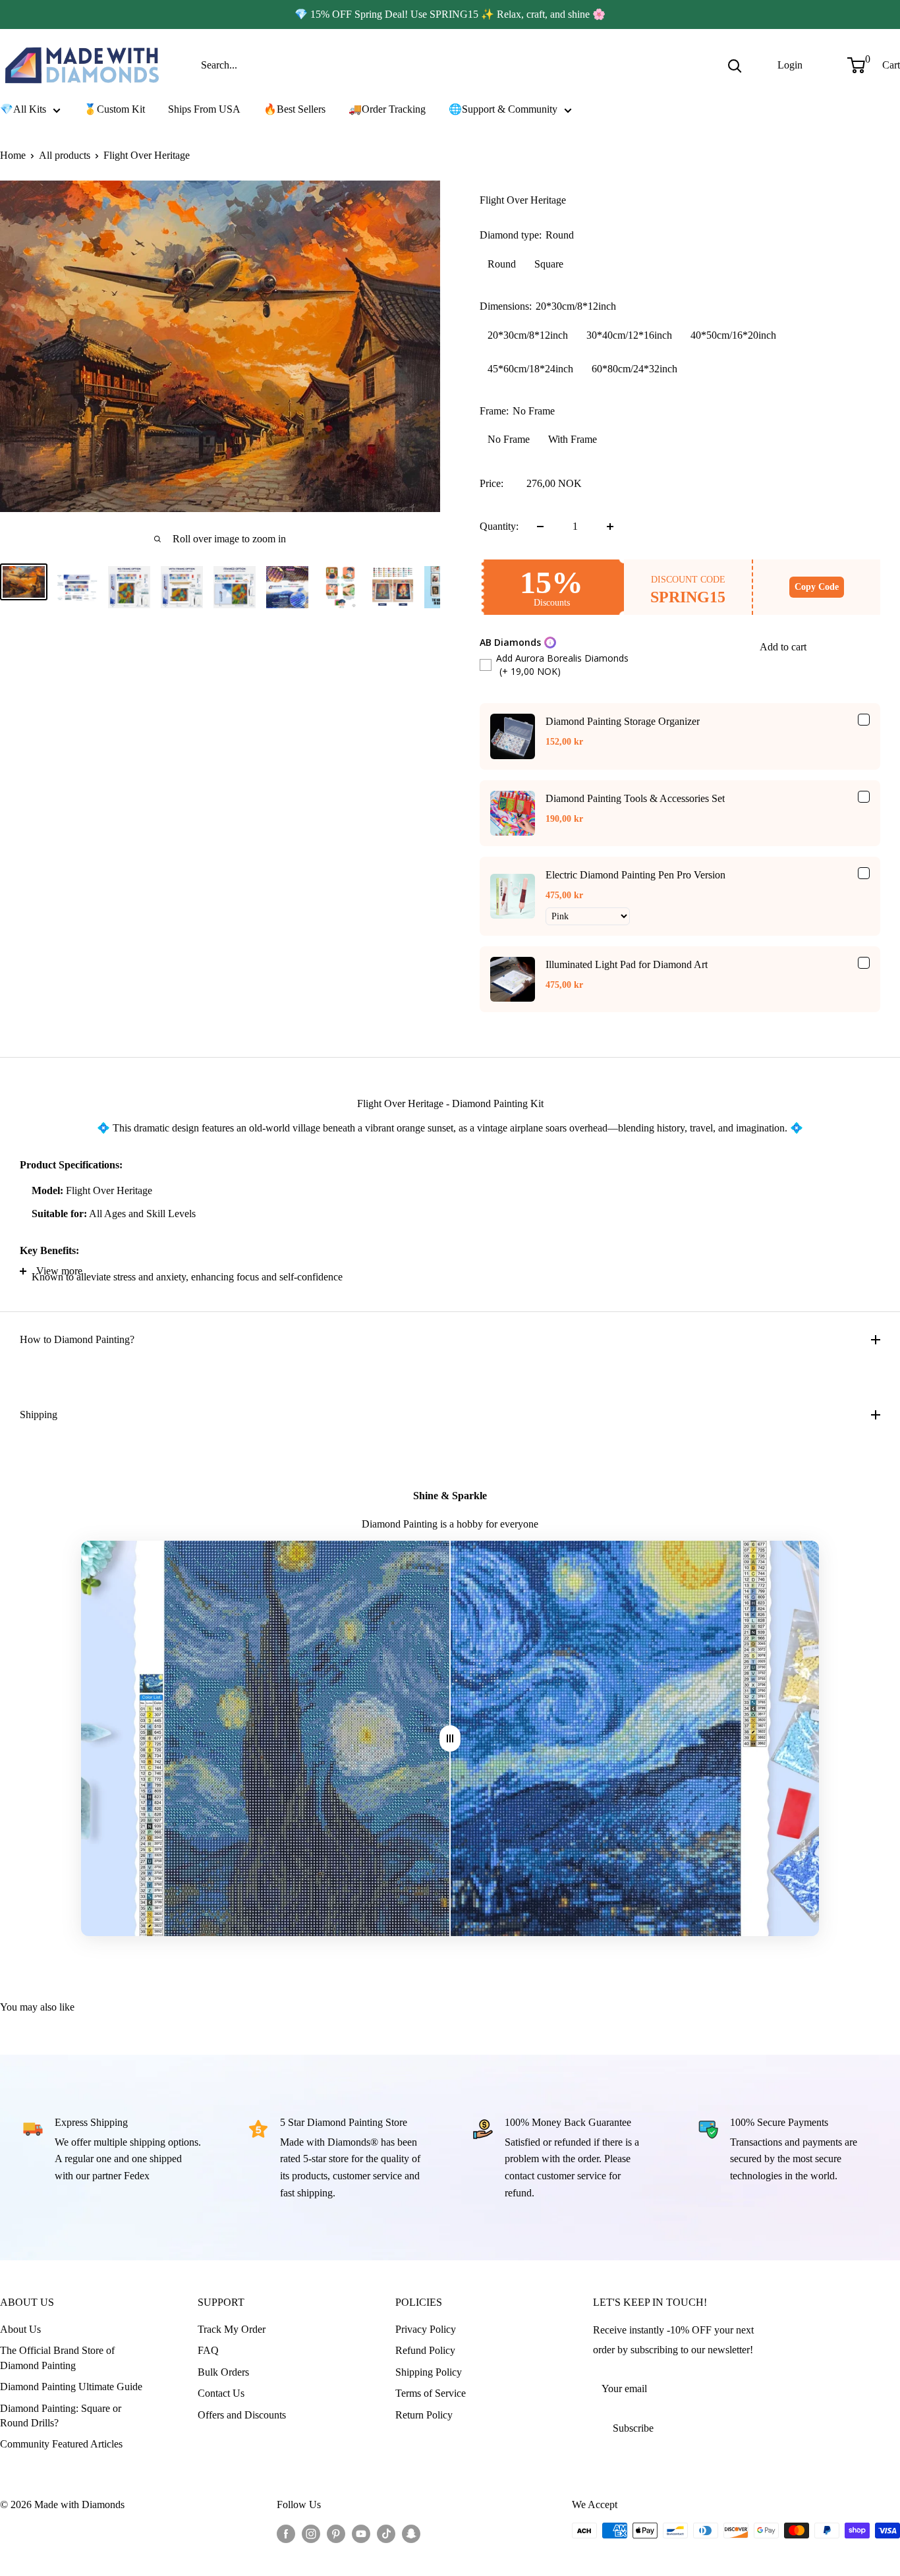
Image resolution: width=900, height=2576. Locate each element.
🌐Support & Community (503, 109)
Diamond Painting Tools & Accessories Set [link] (635, 798)
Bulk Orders (223, 2372)
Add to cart (783, 647)
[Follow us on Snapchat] (411, 2533)
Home (13, 155)
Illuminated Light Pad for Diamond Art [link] (627, 964)
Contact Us (221, 2393)
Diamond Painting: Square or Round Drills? (61, 2416)
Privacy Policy (426, 2329)
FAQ (208, 2350)
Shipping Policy (429, 2372)
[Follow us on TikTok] (386, 2533)
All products (65, 155)
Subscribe (633, 2428)
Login (790, 65)
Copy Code (817, 587)
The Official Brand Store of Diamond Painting (57, 2358)
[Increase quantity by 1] (610, 527)
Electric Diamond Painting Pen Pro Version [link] (635, 875)
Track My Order (232, 2329)
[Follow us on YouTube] (361, 2533)
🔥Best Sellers (295, 109)
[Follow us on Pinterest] (336, 2533)
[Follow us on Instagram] (311, 2533)
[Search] (735, 65)
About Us (20, 2329)
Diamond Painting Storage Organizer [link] (623, 721)
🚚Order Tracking (387, 109)
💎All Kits (23, 109)
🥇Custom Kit (114, 109)
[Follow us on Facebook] (286, 2533)
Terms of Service (431, 2393)
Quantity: (499, 526)
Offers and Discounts (242, 2415)
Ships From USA (204, 109)
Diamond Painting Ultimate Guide (71, 2387)
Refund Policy (425, 2350)
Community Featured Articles (61, 2444)
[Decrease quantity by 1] (540, 527)
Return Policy (424, 2415)
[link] (513, 736)
